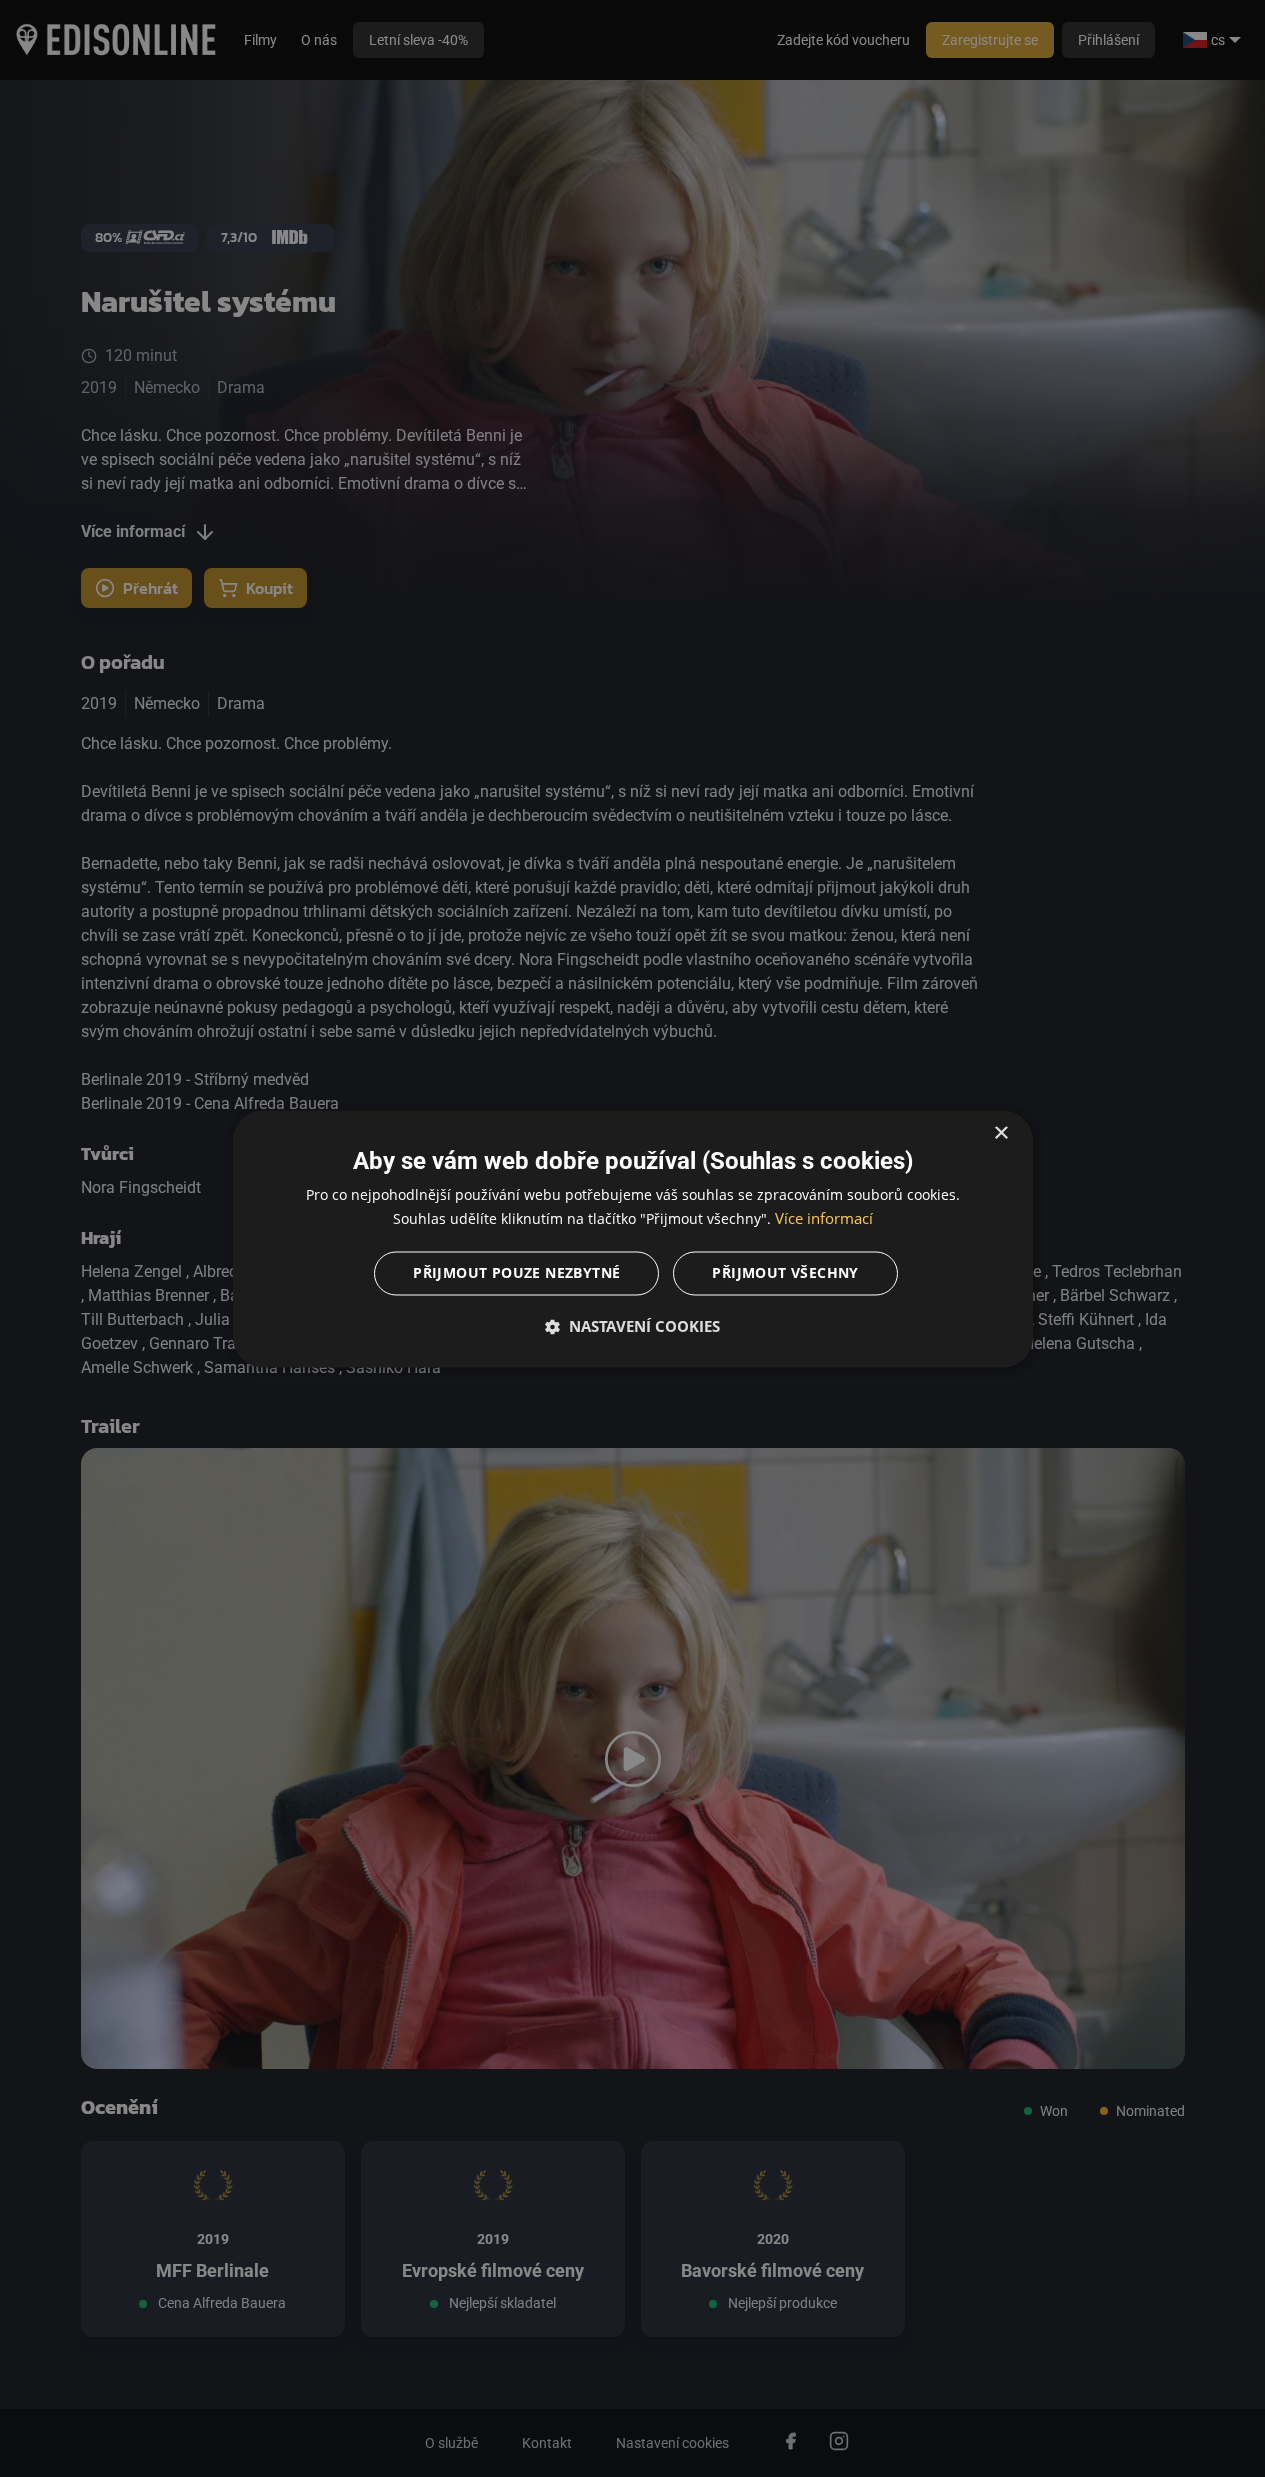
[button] (633, 1326)
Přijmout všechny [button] (785, 1272)
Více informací (824, 1218)
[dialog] (633, 1238)
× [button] (1000, 1133)
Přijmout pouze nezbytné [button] (516, 1272)
